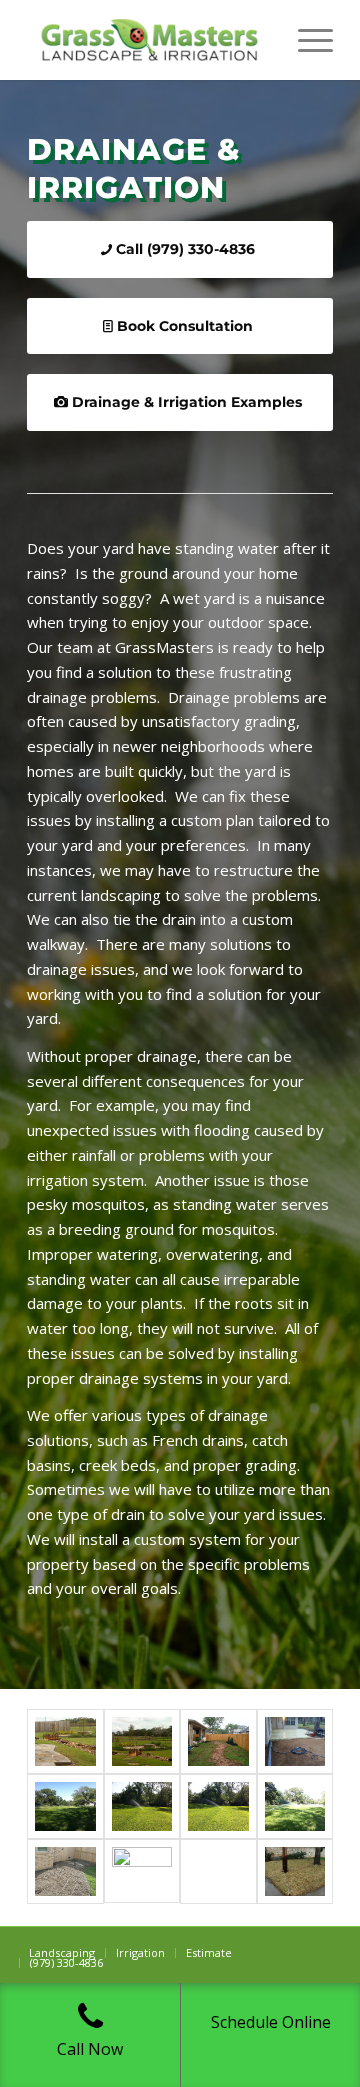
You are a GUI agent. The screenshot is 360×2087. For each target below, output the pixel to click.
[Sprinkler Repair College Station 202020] (65, 1806)
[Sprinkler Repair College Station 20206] (218, 1871)
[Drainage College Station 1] (295, 1741)
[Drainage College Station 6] (65, 1741)
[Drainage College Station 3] (218, 1741)
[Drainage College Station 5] (142, 1741)
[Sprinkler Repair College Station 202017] (218, 1806)
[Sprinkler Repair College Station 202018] (142, 1806)
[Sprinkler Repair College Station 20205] (142, 1871)
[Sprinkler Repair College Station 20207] (65, 1871)
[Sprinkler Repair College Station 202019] (295, 1806)
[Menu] (305, 40)
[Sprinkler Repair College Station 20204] (295, 1871)
